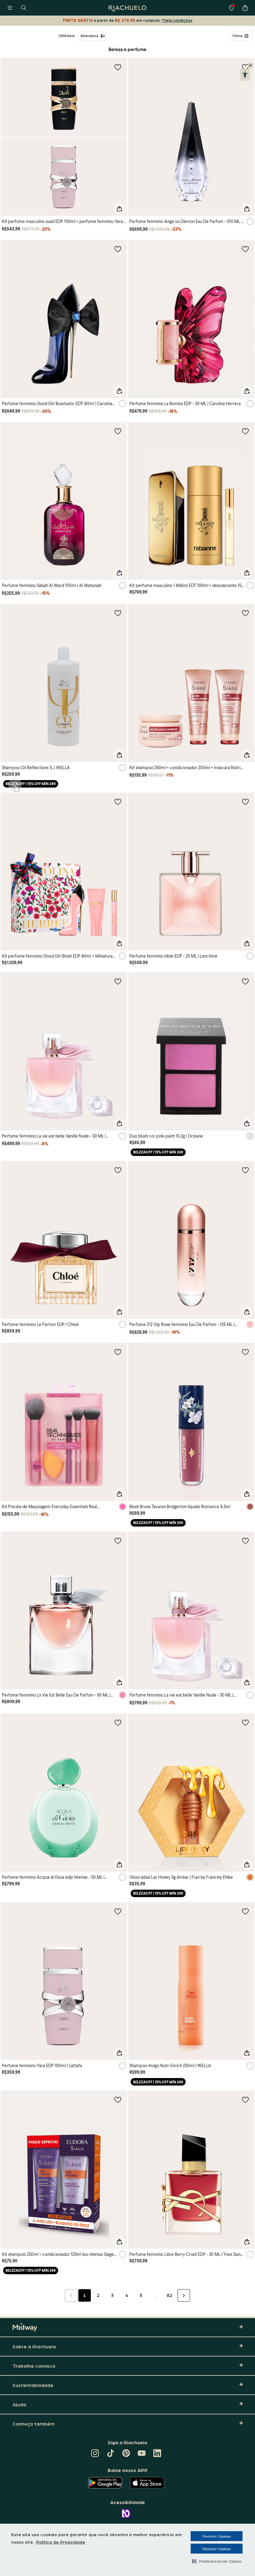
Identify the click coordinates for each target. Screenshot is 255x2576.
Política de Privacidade (61, 2542)
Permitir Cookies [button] (217, 2536)
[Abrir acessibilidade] (245, 75)
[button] (217, 2561)
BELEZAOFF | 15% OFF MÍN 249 (31, 784)
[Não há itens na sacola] (245, 8)
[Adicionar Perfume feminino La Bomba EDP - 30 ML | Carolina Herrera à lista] (245, 249)
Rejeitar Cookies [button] (217, 2549)
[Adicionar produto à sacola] (119, 209)
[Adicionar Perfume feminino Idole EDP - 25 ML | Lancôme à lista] (245, 802)
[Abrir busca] (24, 8)
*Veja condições (177, 20)
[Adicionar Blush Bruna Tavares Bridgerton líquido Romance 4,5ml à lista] (245, 1352)
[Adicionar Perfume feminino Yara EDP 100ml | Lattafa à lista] (118, 1911)
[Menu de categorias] (10, 8)
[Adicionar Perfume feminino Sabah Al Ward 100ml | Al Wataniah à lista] (118, 431)
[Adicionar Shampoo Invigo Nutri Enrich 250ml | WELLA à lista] (245, 1911)
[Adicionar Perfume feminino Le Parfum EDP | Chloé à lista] (118, 1170)
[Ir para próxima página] (184, 2295)
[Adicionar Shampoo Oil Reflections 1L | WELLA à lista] (118, 613)
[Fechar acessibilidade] (251, 65)
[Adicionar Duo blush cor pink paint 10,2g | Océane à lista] (245, 981)
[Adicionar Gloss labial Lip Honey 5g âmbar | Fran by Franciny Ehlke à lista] (245, 1722)
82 (169, 2295)
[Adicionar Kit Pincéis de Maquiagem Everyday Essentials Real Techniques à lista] (118, 1352)
